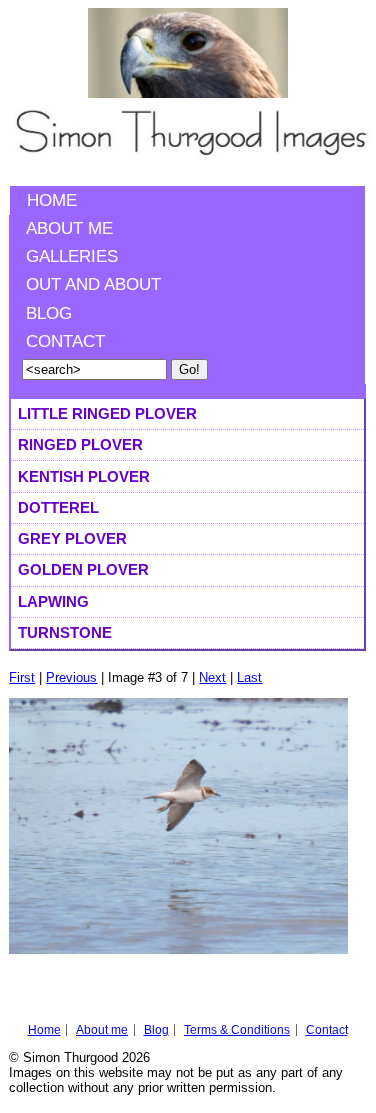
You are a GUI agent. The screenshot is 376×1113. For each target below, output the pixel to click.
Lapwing (53, 601)
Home (52, 200)
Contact (65, 341)
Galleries (72, 256)
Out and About (93, 284)
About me (69, 228)
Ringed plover (80, 444)
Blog (49, 313)
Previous (71, 677)
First (22, 677)
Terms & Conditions (237, 1030)
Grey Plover (72, 538)
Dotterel (58, 507)
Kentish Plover (84, 476)
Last (249, 677)
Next (212, 677)
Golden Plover (83, 569)
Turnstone (65, 632)
